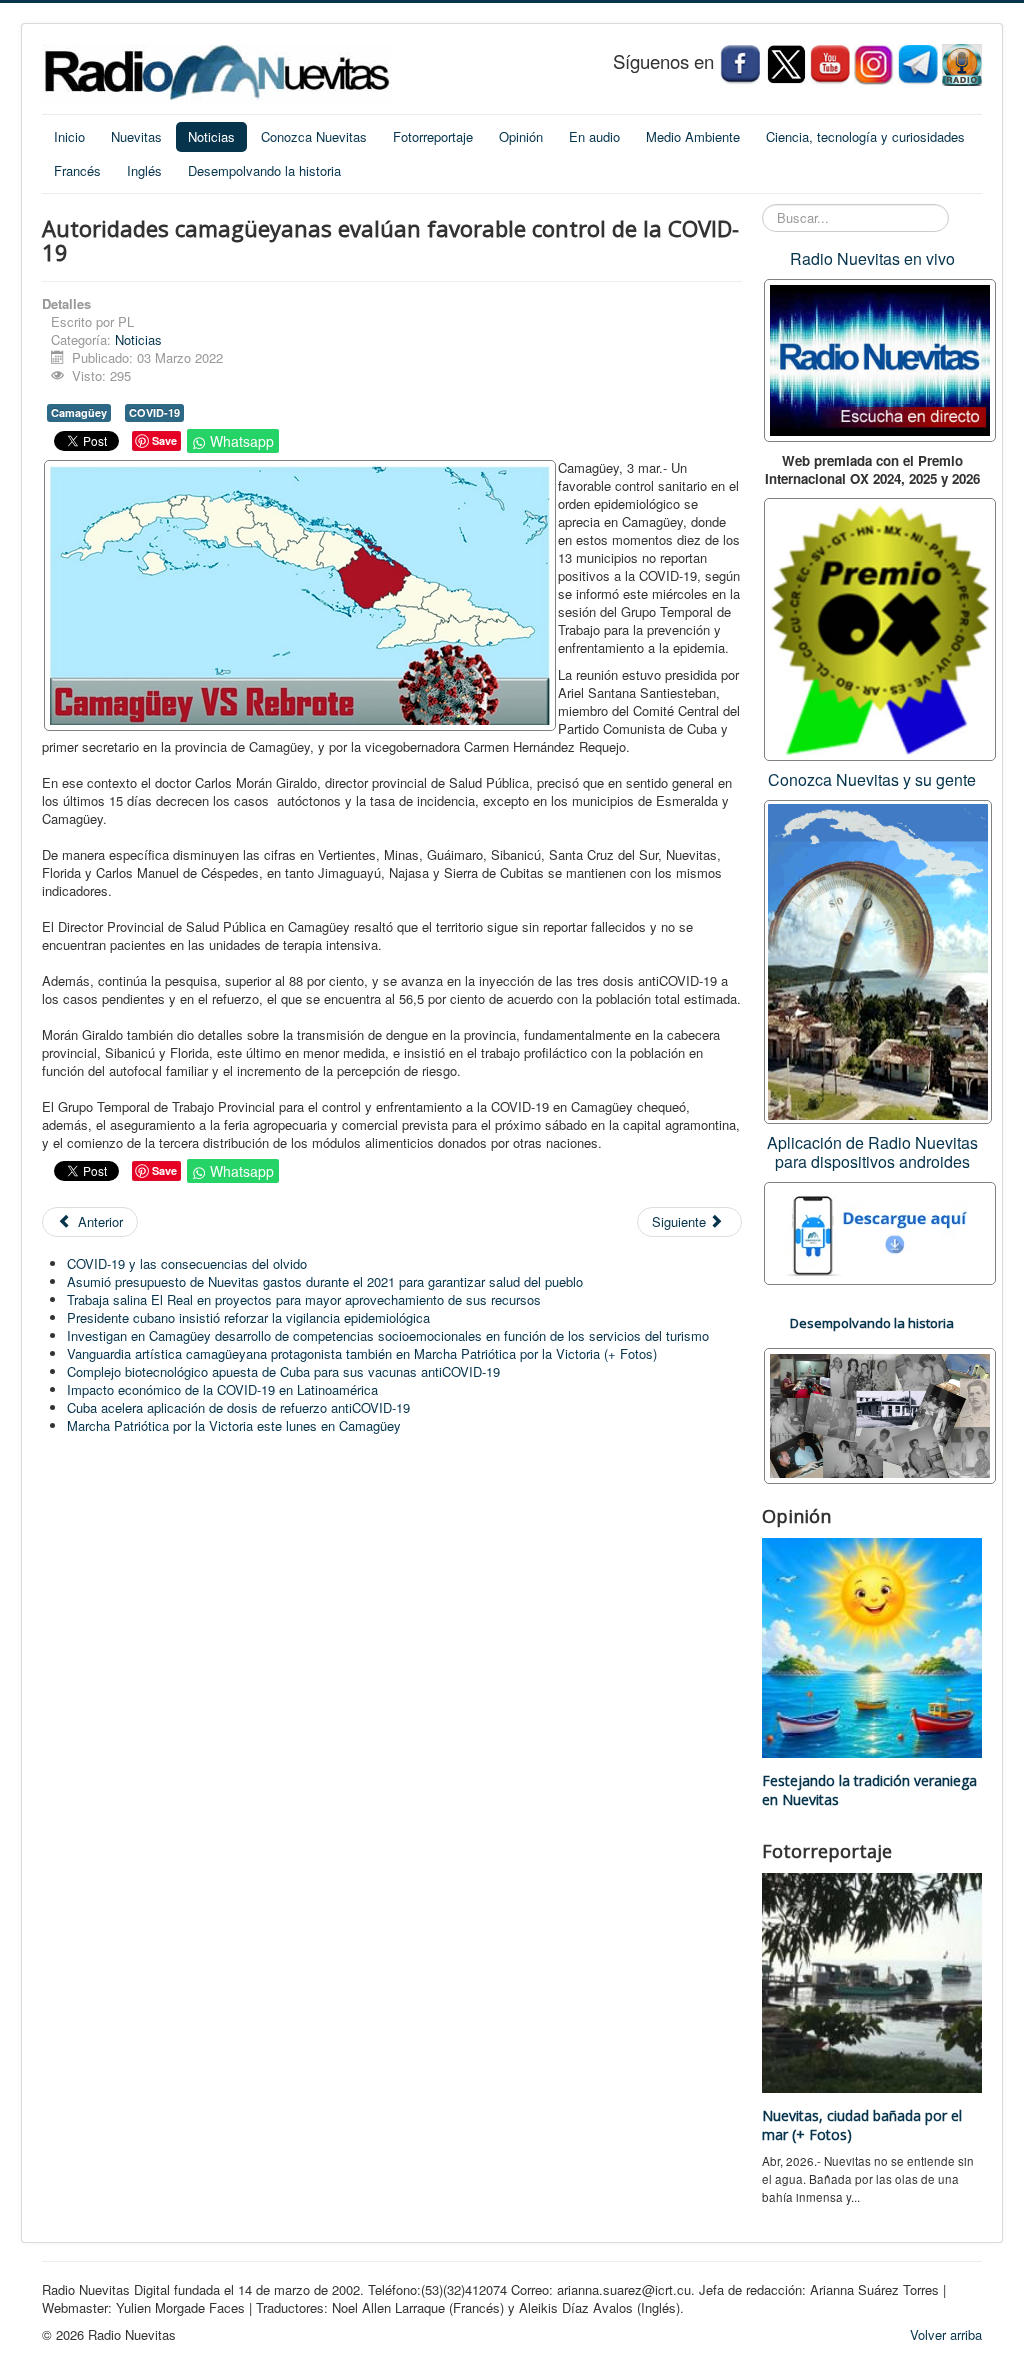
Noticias (211, 136)
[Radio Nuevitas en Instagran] (874, 63)
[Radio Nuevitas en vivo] (962, 63)
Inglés (144, 170)
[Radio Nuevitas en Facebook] (740, 63)
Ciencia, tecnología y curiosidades (865, 136)
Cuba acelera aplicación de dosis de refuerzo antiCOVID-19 (238, 1407)
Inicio (69, 136)
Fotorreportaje (433, 136)
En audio (594, 136)
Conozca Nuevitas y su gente (872, 779)
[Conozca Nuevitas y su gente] (878, 959)
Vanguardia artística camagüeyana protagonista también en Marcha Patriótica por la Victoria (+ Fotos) (362, 1353)
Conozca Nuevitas (314, 136)
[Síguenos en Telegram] (920, 63)
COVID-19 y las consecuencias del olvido (187, 1263)
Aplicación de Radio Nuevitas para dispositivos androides (872, 1152)
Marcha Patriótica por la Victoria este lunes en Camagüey (234, 1425)
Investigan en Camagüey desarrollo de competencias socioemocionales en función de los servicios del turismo (388, 1335)
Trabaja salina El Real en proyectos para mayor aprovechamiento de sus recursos (304, 1299)
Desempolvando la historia (264, 170)
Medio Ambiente (693, 136)
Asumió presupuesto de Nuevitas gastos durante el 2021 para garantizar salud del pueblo (325, 1281)
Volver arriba (946, 2334)
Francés (77, 170)
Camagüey (79, 412)
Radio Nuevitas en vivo (872, 258)
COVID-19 (154, 412)
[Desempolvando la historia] (880, 1413)
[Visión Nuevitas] (830, 63)
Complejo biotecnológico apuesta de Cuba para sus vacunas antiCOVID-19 (283, 1371)
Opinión (521, 136)
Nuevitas (136, 136)
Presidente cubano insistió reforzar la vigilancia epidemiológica (248, 1317)
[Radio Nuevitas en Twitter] (786, 63)
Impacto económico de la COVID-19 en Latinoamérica (222, 1389)
